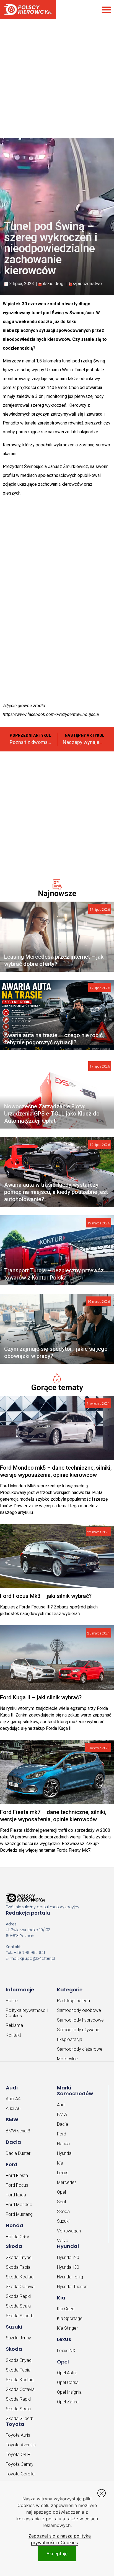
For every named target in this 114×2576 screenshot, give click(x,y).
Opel (61, 2192)
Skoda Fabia (18, 2267)
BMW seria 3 (18, 2131)
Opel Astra (67, 2373)
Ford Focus (17, 2185)
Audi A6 (13, 2108)
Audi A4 (13, 2099)
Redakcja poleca (73, 2001)
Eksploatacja (70, 2039)
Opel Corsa (68, 2382)
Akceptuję (57, 2554)
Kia (60, 2163)
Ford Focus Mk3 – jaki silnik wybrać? (46, 1596)
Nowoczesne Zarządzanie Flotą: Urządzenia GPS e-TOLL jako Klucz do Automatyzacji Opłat (52, 1114)
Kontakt (13, 2035)
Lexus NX (66, 2351)
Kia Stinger (67, 2328)
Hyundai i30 (68, 2267)
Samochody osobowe (79, 2010)
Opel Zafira (68, 2402)
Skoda (63, 2212)
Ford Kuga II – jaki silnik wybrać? (41, 1697)
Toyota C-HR (18, 2455)
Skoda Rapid (18, 2296)
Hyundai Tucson (72, 2287)
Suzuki (63, 2221)
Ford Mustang (19, 2214)
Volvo (63, 2241)
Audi (61, 2105)
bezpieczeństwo (85, 284)
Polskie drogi (51, 284)
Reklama (14, 2025)
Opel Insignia (69, 2392)
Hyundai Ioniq (70, 2277)
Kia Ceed (66, 2309)
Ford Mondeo (19, 2205)
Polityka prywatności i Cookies (27, 2013)
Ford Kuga (16, 2195)
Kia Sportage (70, 2318)
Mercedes (67, 2182)
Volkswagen (69, 2231)
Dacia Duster (18, 2153)
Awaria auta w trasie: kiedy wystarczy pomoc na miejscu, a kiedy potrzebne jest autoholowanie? (56, 1192)
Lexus (63, 2173)
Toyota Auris (18, 2435)
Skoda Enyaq (19, 2257)
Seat (62, 2202)
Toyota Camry (20, 2464)
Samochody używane (78, 2030)
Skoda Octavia (20, 2287)
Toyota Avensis (21, 2445)
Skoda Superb (20, 2316)
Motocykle (67, 2059)
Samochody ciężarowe (80, 2049)
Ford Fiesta (17, 2175)
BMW (62, 2115)
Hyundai (65, 2153)
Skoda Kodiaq (20, 2277)
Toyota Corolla (20, 2474)
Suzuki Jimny (18, 2338)
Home (12, 2001)
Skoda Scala (18, 2306)
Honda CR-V (18, 2237)
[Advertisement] (57, 74)
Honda (63, 2144)
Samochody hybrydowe (80, 2020)
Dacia (63, 2124)
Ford (62, 2134)
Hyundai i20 (68, 2257)
